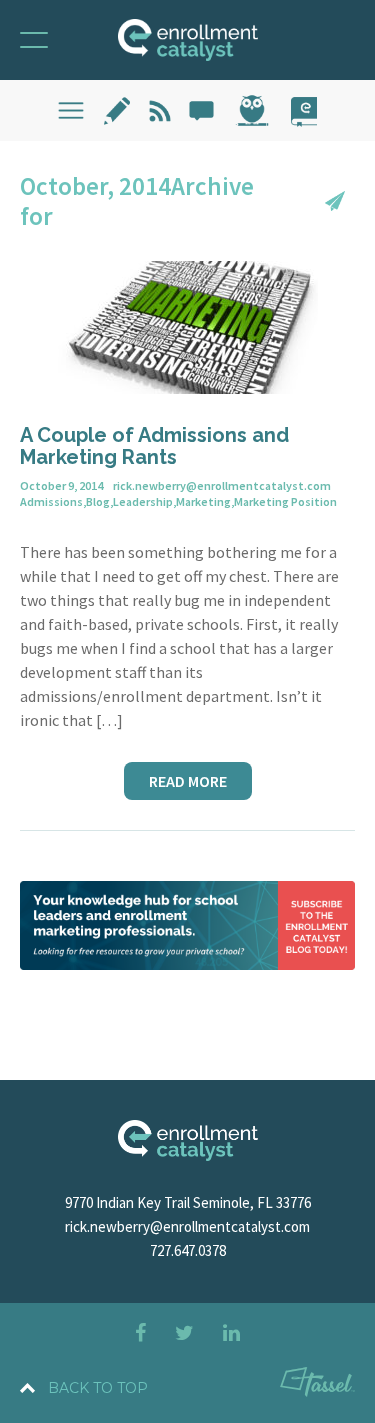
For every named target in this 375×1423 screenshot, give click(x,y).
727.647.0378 (188, 1250)
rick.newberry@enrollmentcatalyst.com (187, 1226)
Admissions (51, 501)
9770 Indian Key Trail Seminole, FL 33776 (188, 1202)
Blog (98, 501)
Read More (188, 781)
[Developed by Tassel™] (317, 1385)
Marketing (203, 501)
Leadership (143, 501)
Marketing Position (285, 501)
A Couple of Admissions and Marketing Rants (154, 446)
